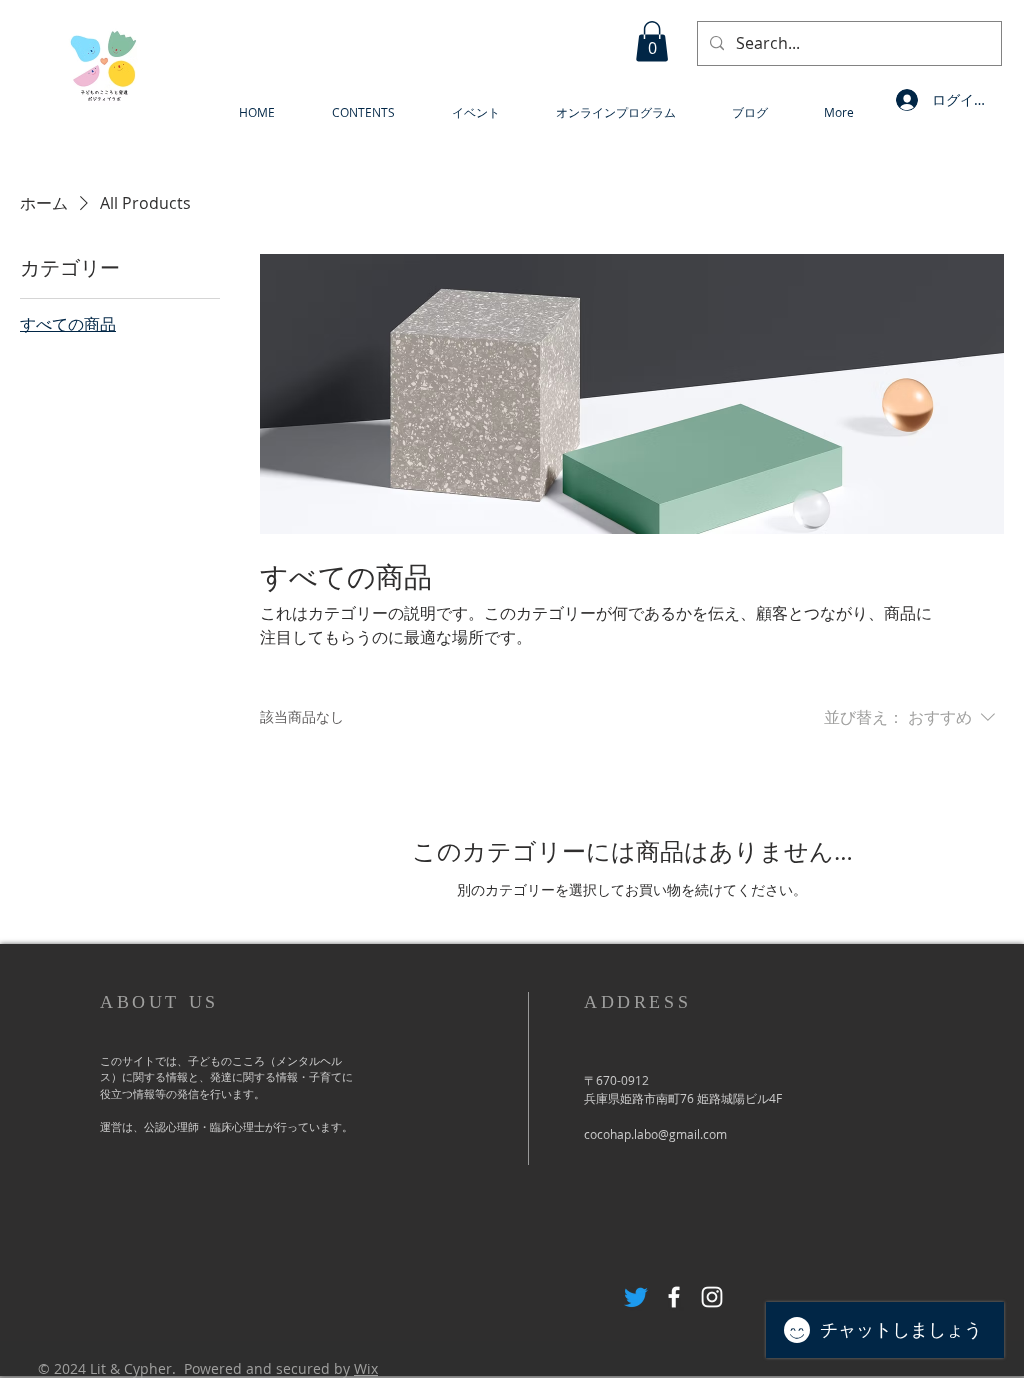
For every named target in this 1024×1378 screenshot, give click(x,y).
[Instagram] (712, 1297)
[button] (652, 41)
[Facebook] (674, 1297)
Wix (366, 1368)
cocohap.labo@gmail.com (655, 1134)
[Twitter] (636, 1297)
